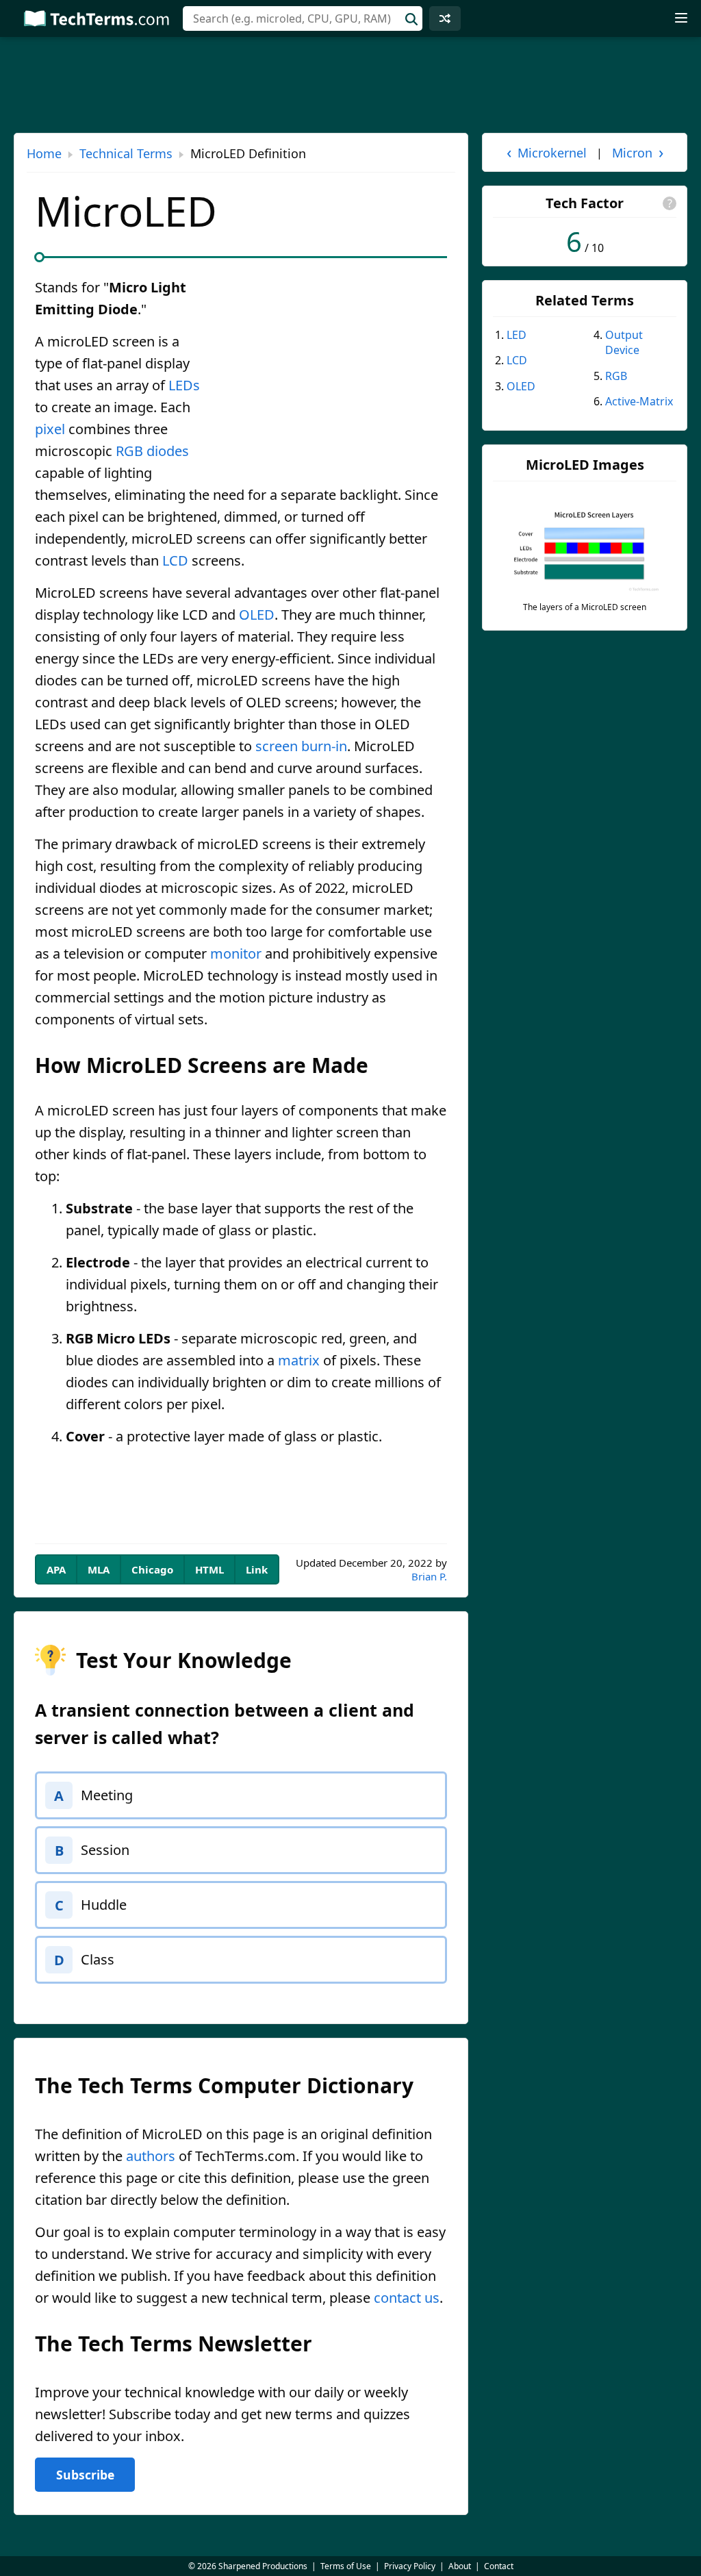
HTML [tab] (209, 1569)
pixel (50, 429)
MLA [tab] (99, 1569)
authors (151, 2156)
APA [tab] (56, 1569)
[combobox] (303, 18)
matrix (299, 1360)
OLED (257, 615)
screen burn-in (301, 746)
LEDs (184, 385)
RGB (129, 451)
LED (517, 335)
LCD (175, 560)
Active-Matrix (639, 401)
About (460, 2566)
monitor (236, 954)
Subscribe (85, 2475)
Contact (499, 2566)
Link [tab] (257, 1569)
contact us (407, 2298)
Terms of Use (346, 2566)
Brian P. (429, 1576)
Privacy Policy (410, 2566)
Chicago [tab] (152, 1569)
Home (44, 153)
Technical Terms (126, 153)
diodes (168, 451)
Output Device (624, 342)
